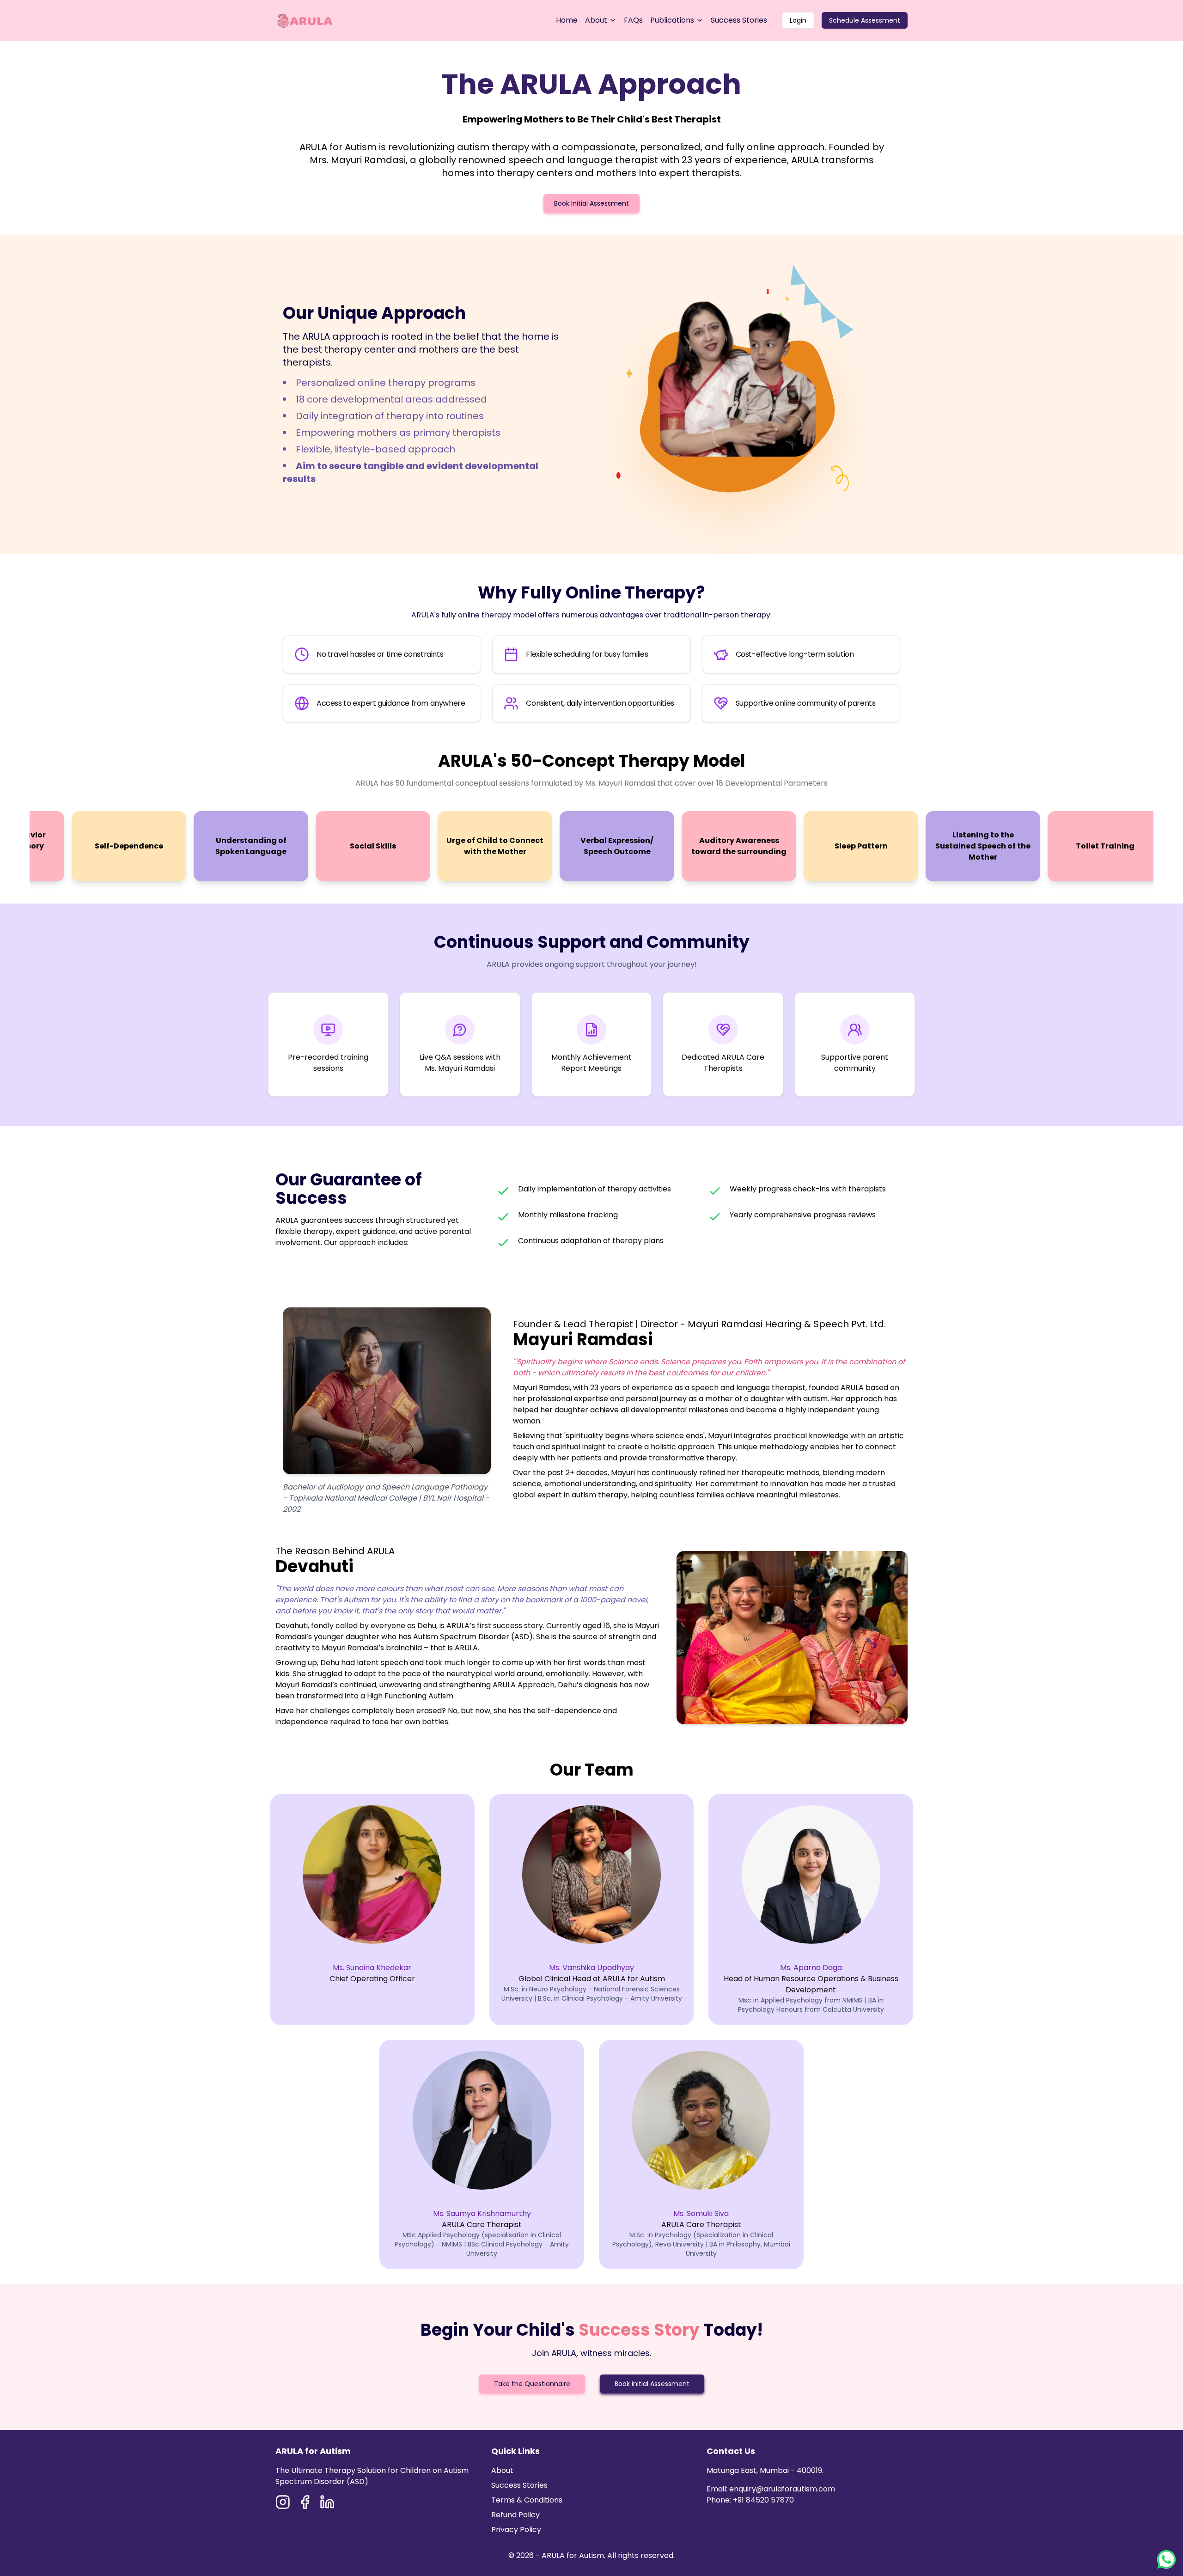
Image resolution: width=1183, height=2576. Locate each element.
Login (798, 20)
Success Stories (739, 20)
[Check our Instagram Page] (283, 2502)
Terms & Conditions (527, 2500)
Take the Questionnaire (532, 2384)
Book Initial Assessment (591, 203)
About (596, 20)
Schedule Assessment (865, 20)
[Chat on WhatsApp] (1166, 2559)
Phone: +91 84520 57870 (750, 2500)
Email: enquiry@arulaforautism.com (771, 2489)
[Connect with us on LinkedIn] (327, 2502)
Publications (672, 20)
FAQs (633, 20)
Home (567, 20)
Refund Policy (515, 2515)
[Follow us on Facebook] (305, 2502)
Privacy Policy (516, 2530)
